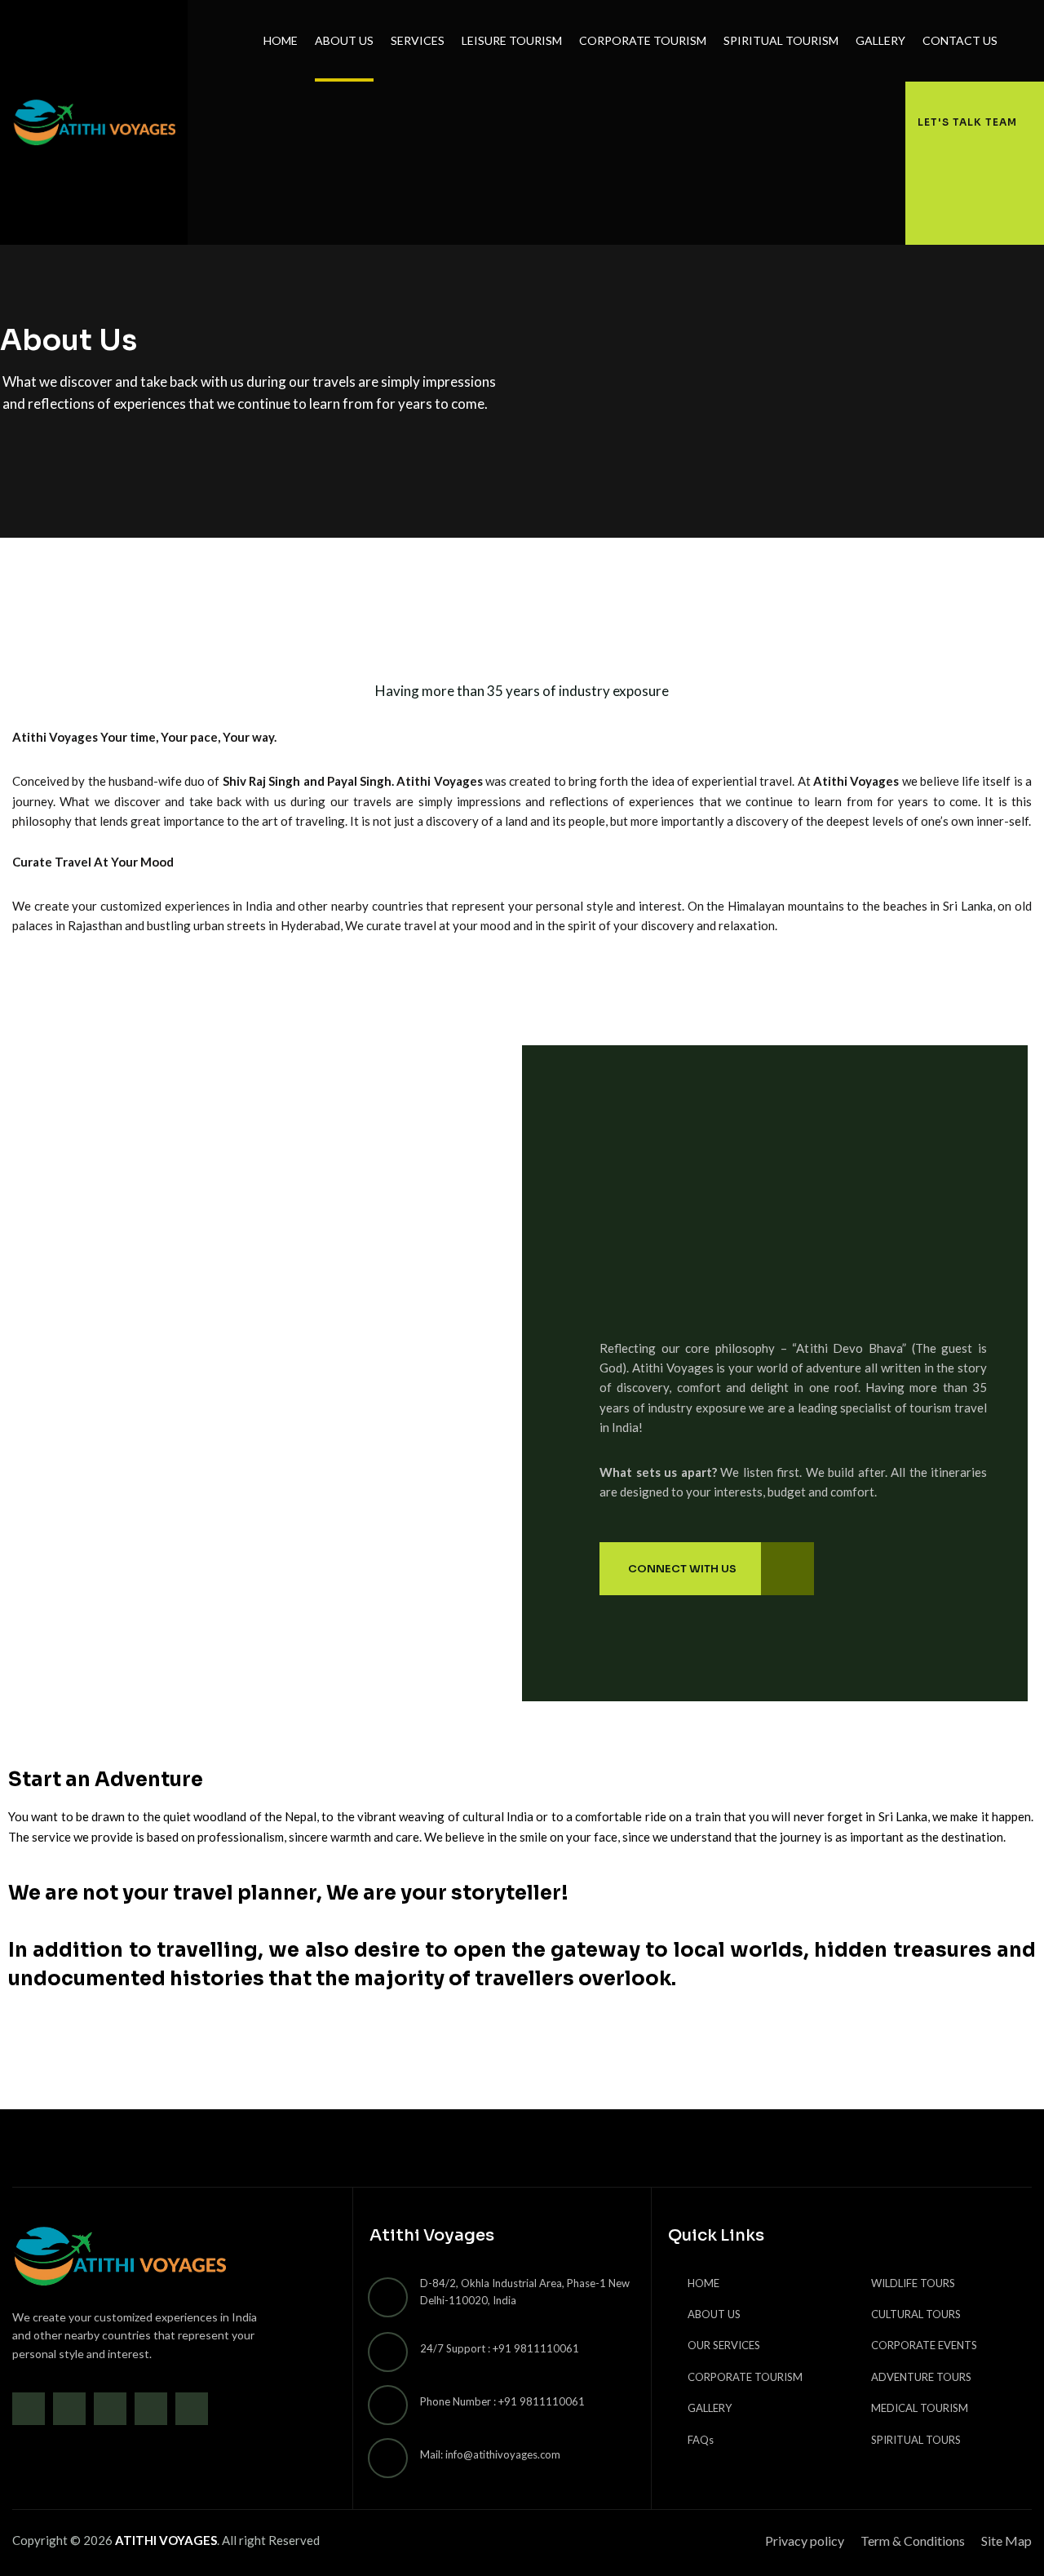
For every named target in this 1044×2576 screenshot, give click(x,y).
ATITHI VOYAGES (166, 2540)
